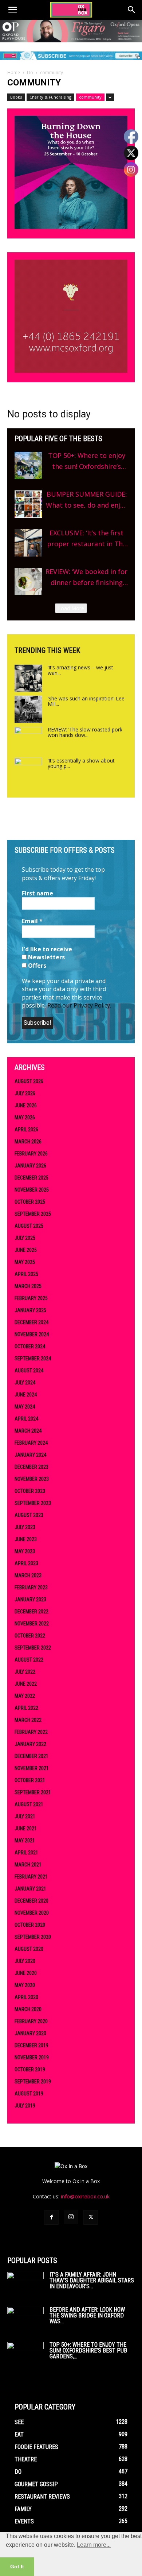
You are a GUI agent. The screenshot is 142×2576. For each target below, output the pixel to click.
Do (30, 72)
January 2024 (30, 1455)
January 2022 (30, 1744)
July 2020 (25, 1961)
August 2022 (29, 1660)
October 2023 (30, 1491)
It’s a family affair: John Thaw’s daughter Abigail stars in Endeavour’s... (92, 2280)
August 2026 (29, 1081)
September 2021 (33, 1792)
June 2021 (26, 1828)
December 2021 (31, 1756)
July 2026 (25, 1093)
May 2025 (25, 1262)
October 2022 (30, 1636)
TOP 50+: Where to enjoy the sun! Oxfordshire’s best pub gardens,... (88, 2350)
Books (16, 97)
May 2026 (25, 1117)
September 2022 (33, 1648)
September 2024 (33, 1358)
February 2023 (31, 1587)
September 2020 (33, 1937)
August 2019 (29, 2094)
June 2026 (26, 1105)
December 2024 (31, 1322)
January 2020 (30, 2033)
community (90, 97)
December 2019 (31, 2045)
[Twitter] (91, 2217)
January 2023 (30, 1600)
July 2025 (25, 1238)
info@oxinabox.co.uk (85, 2196)
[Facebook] (51, 2217)
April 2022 (26, 1708)
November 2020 (32, 1913)
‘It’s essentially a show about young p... (81, 763)
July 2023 (25, 1527)
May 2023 (25, 1551)
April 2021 (26, 1853)
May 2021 (25, 1841)
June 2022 (26, 1684)
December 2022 (31, 1612)
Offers (36, 966)
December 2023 (31, 1467)
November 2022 (32, 1624)
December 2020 (31, 1901)
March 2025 (28, 1286)
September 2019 (33, 2082)
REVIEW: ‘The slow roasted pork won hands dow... (85, 732)
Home (14, 72)
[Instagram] (71, 2217)
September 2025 (33, 1214)
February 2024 (31, 1443)
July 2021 (25, 1816)
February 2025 (31, 1298)
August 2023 (29, 1515)
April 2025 (26, 1274)
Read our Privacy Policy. (79, 1005)
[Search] (132, 10)
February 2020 (31, 2021)
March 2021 (28, 1865)
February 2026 (31, 1154)
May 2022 (25, 1696)
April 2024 (26, 1419)
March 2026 (28, 1142)
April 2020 (26, 1997)
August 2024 (29, 1371)
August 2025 (29, 1226)
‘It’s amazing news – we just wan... (80, 670)
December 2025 (31, 1178)
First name (38, 893)
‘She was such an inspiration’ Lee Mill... (86, 701)
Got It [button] (17, 2567)
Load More (71, 608)
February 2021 (31, 1877)
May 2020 (25, 1985)
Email (32, 921)
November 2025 (32, 1190)
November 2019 (32, 2057)
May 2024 (25, 1407)
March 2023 (28, 1575)
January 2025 (30, 1310)
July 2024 (25, 1383)
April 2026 (26, 1130)
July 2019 (25, 2106)
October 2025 (30, 1202)
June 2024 (26, 1395)
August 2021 (29, 1804)
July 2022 (25, 1672)
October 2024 (30, 1346)
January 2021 (30, 1889)
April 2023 (26, 1563)
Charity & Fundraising (50, 97)
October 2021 (30, 1780)
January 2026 (30, 1166)
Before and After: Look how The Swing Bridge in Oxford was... (87, 2315)
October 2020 (30, 1925)
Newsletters (46, 957)
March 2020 (28, 2009)
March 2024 (28, 1431)
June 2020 (26, 1973)
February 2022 (31, 1732)
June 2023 (26, 1539)
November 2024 (32, 1334)
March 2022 (28, 1720)
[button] (12, 10)
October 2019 (30, 2069)
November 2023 (32, 1479)
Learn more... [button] (94, 2545)
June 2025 (26, 1250)
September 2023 (33, 1503)
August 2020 (29, 1949)
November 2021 (32, 1768)
